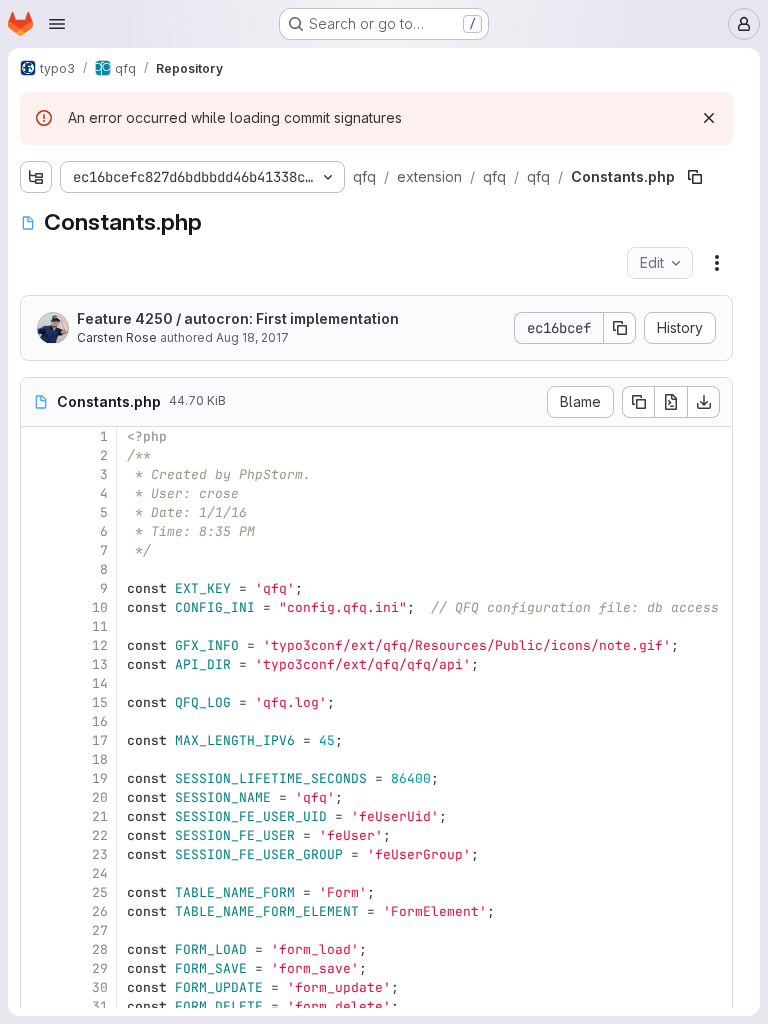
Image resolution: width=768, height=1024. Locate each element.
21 (100, 816)
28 (100, 949)
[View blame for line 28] (38, 949)
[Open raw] (671, 402)
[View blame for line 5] (38, 512)
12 (100, 645)
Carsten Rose (117, 337)
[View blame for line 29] (38, 968)
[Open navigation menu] (57, 24)
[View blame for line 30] (38, 987)
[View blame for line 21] (38, 816)
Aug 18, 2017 (252, 337)
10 (100, 607)
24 (100, 873)
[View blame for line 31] (38, 1006)
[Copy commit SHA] (620, 328)
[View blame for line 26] (38, 911)
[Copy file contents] (638, 402)
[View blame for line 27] (38, 930)
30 (100, 987)
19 (100, 778)
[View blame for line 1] (38, 436)
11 (100, 626)
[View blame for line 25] (38, 892)
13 (100, 664)
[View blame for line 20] (38, 797)
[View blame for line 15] (38, 702)
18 (100, 759)
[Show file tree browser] (36, 177)
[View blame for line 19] (38, 778)
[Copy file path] (695, 177)
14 (100, 683)
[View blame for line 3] (38, 474)
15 (100, 702)
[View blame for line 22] (38, 835)
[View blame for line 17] (38, 740)
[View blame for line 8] (38, 569)
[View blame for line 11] (38, 626)
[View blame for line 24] (38, 873)
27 (100, 930)
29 (100, 968)
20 (100, 797)
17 (100, 740)
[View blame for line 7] (38, 550)
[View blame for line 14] (38, 683)
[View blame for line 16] (38, 721)
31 (100, 1006)
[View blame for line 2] (38, 455)
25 (100, 892)
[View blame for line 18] (38, 759)
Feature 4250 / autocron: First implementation (238, 318)
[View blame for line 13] (38, 664)
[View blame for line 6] (38, 531)
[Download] (704, 402)
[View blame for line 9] (38, 588)
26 (100, 911)
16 (100, 721)
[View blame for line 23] (38, 854)
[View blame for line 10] (38, 607)
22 (100, 835)
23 (100, 854)
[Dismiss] (709, 118)
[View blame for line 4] (38, 493)
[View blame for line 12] (38, 645)
